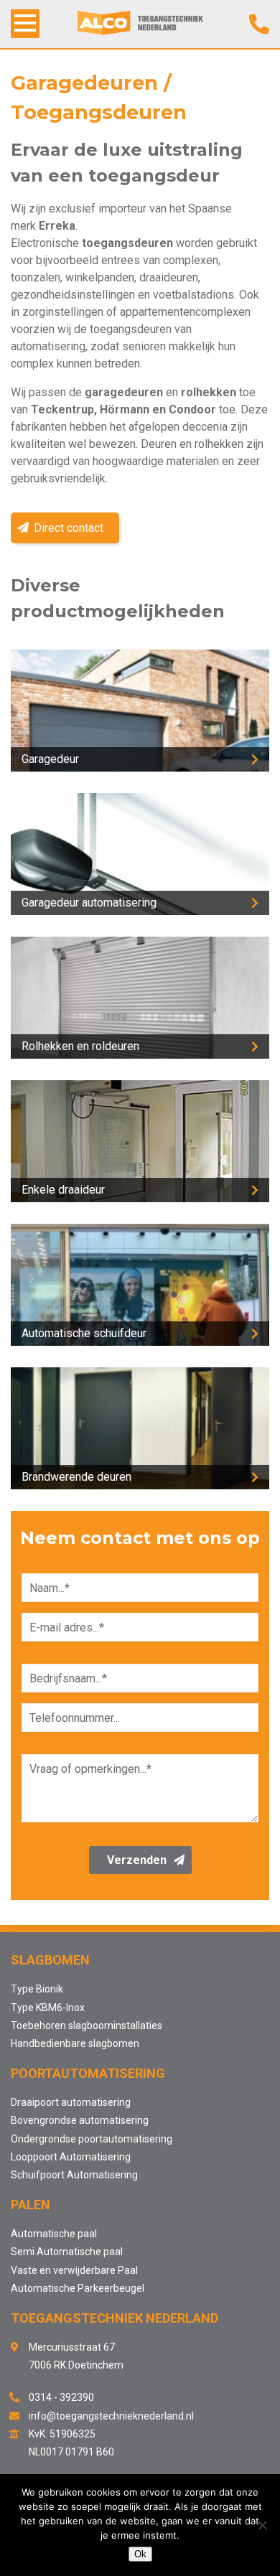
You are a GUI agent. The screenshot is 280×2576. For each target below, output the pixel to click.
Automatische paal (54, 2234)
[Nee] (262, 2525)
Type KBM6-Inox (48, 2008)
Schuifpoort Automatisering (74, 2175)
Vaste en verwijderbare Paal (74, 2270)
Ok (140, 2554)
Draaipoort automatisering (71, 2102)
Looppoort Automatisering (71, 2157)
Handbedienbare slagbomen (75, 2043)
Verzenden (137, 1860)
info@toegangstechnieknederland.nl (111, 2416)
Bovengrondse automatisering (80, 2120)
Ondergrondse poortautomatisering (92, 2139)
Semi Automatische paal (67, 2252)
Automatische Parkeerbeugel (78, 2288)
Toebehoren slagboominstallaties (87, 2025)
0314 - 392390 (61, 2397)
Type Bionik (37, 1989)
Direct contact (69, 528)
